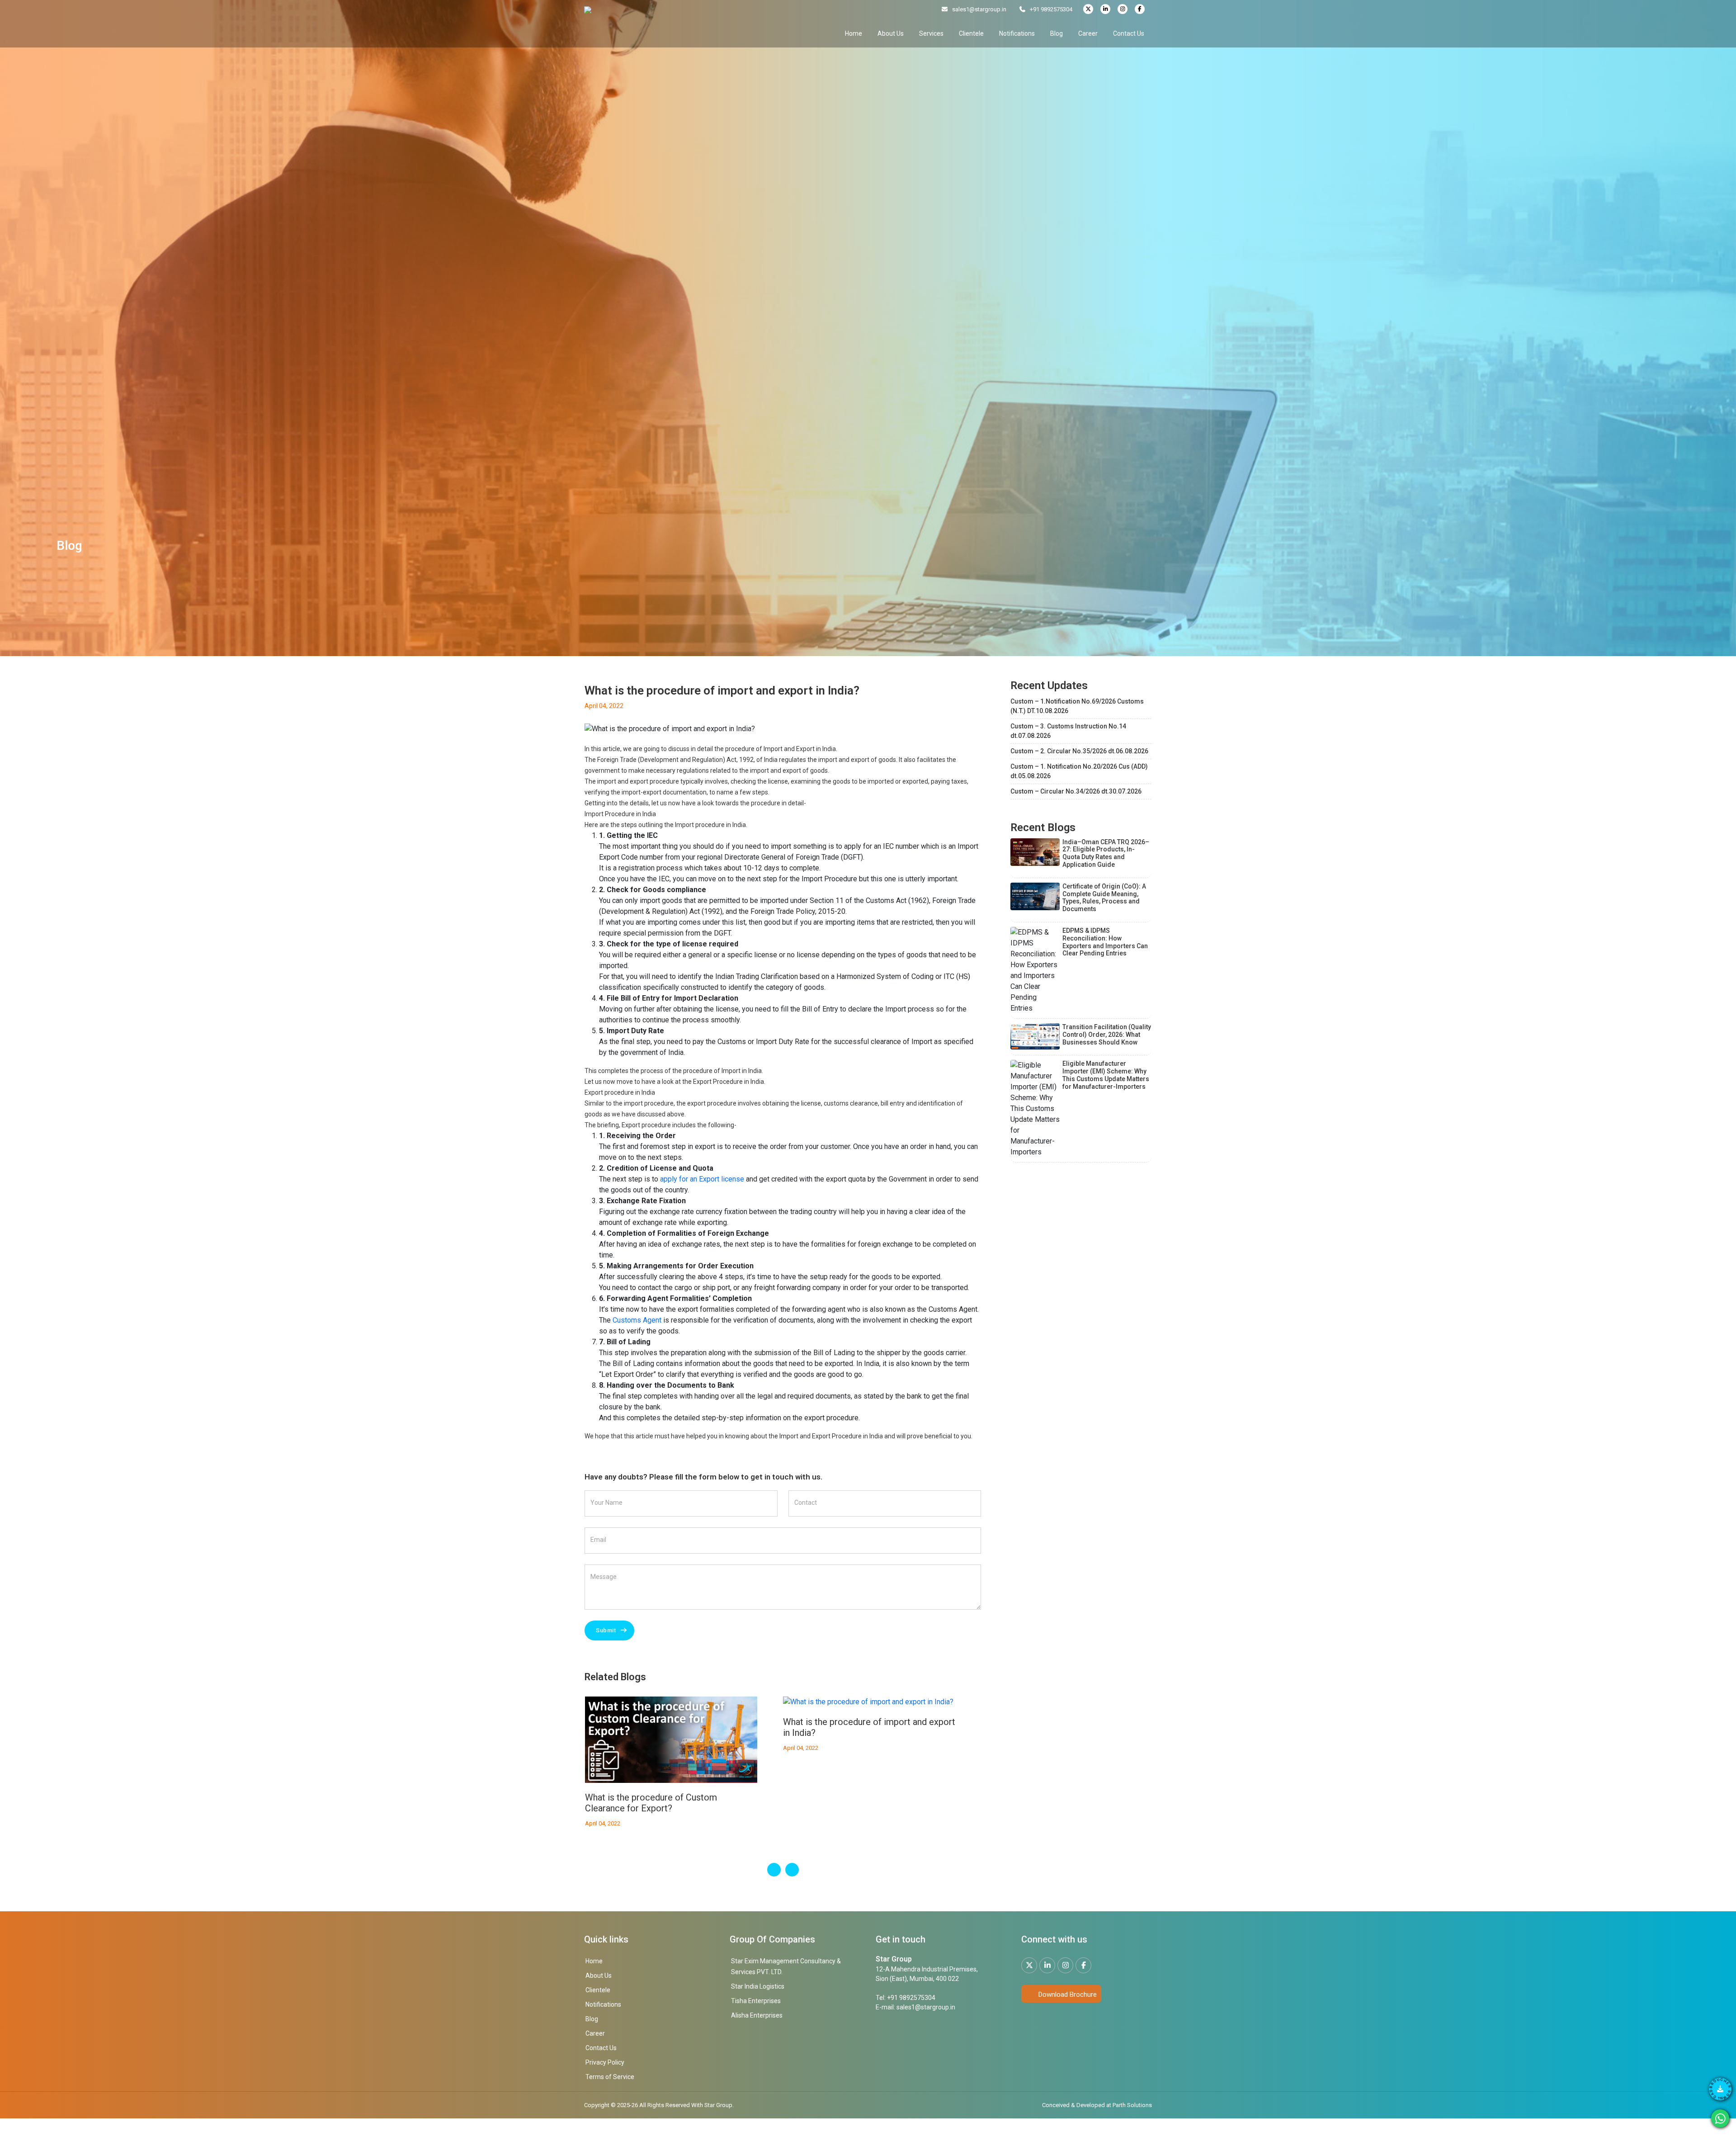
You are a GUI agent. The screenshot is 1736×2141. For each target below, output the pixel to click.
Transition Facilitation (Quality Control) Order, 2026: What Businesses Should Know (1107, 1035)
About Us (891, 33)
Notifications (1017, 33)
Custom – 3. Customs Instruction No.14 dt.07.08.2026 (1068, 731)
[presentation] (774, 1870)
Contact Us (1129, 33)
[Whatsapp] (1720, 2118)
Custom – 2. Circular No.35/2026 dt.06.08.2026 (1079, 751)
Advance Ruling (814, 1722)
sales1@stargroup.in (979, 9)
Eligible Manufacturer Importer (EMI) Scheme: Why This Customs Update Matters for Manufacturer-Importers (1106, 1075)
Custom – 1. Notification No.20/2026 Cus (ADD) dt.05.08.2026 (1079, 771)
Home (854, 33)
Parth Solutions (1132, 2105)
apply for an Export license (702, 1179)
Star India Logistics (758, 1986)
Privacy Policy (605, 2062)
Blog (1057, 33)
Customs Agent (637, 1320)
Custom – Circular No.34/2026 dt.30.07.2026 (1076, 791)
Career (1088, 33)
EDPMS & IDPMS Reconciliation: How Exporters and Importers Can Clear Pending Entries (1105, 942)
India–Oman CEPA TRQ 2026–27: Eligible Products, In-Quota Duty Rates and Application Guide (1106, 853)
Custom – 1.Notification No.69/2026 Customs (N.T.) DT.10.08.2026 (1077, 706)
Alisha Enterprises (757, 2015)
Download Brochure (1067, 1994)
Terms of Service (610, 2077)
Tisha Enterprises (756, 2001)
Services (931, 33)
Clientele (971, 33)
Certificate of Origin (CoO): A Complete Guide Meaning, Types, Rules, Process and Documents (1104, 898)
